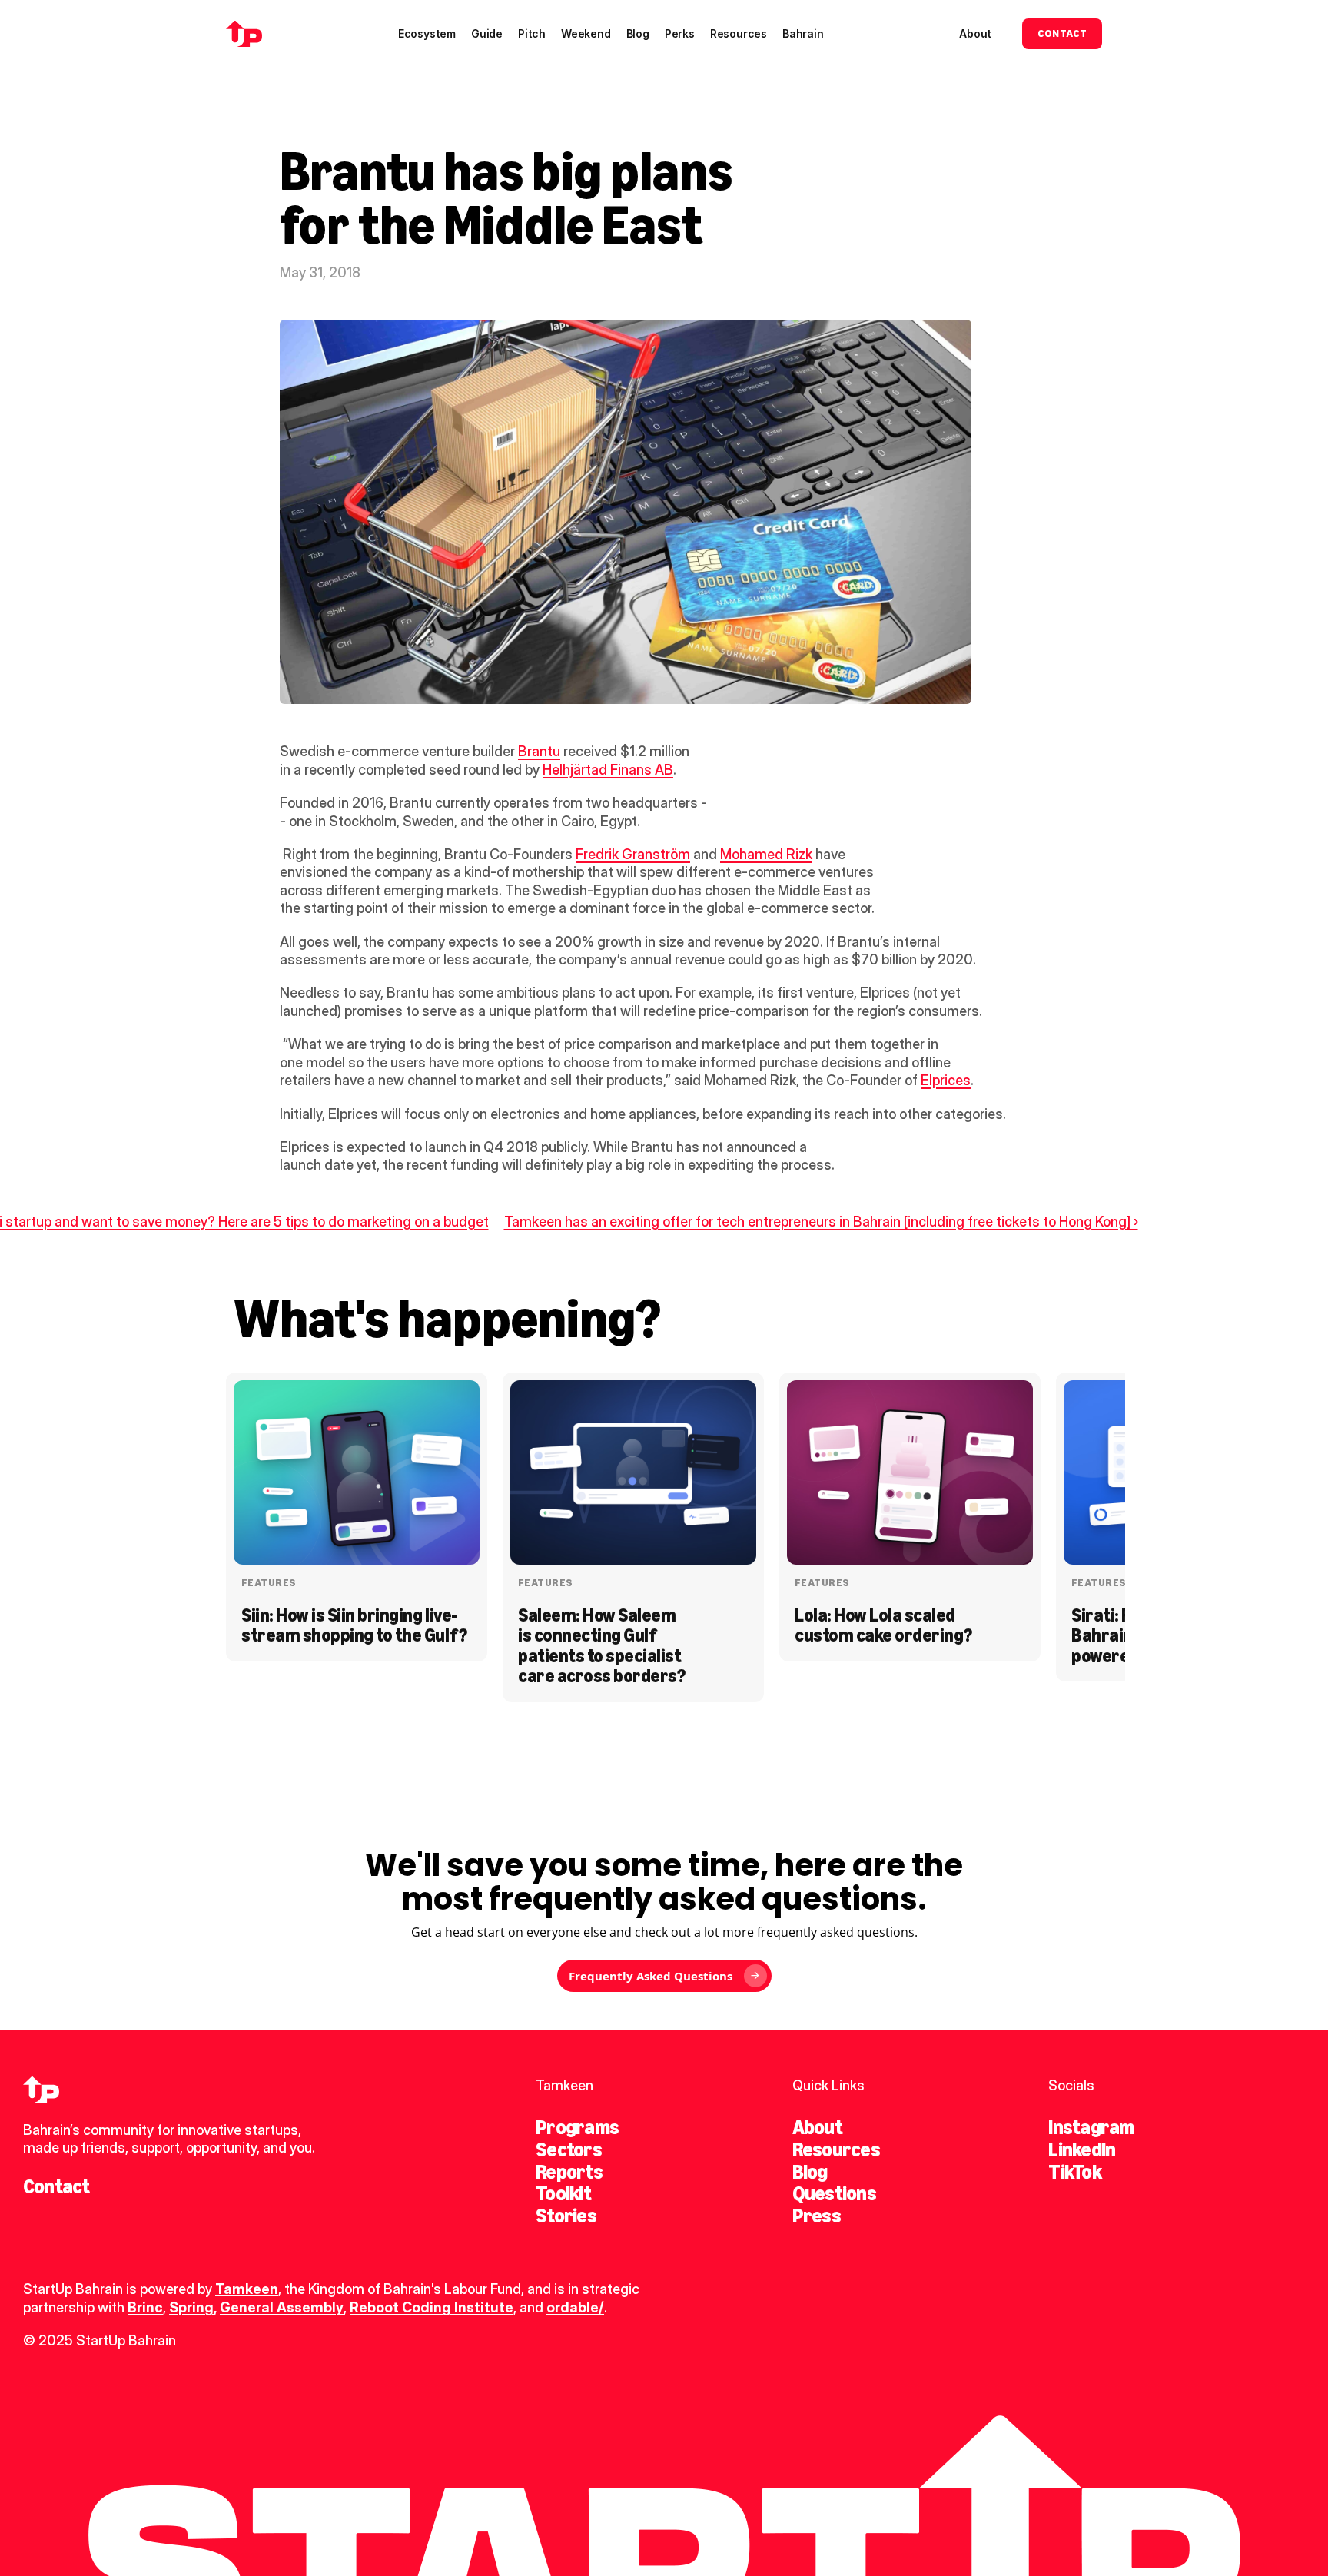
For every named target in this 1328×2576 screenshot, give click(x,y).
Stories (566, 2216)
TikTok (1074, 2172)
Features (269, 1583)
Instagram (1091, 2127)
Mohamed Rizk (766, 854)
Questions (834, 2193)
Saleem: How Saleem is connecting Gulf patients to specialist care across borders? (601, 1645)
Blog (810, 2172)
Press (817, 2216)
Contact (56, 2186)
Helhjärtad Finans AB (608, 770)
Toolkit (563, 2193)
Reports (569, 2172)
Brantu (539, 751)
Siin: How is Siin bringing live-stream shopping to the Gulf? (354, 1625)
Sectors (569, 2149)
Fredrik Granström (633, 854)
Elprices (946, 1080)
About (817, 2127)
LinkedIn (1082, 2149)
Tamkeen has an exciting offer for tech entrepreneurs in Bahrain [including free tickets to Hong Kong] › (821, 1222)
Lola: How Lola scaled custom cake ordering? (883, 1625)
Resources (836, 2149)
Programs (577, 2127)
